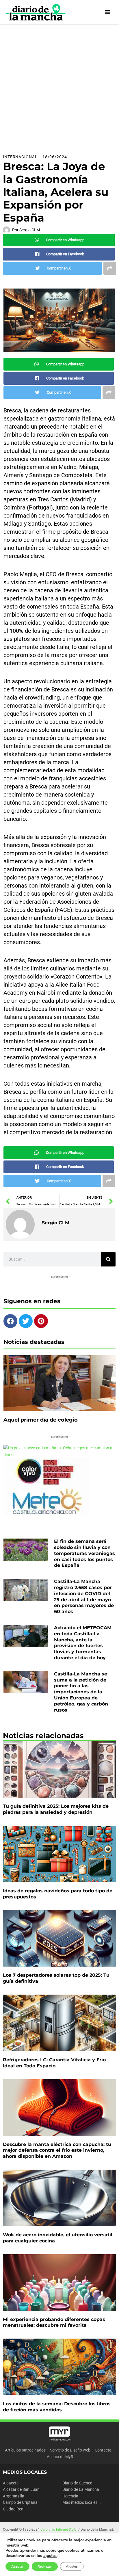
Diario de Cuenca (77, 2483)
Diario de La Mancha (81, 2489)
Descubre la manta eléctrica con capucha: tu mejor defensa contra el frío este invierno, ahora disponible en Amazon (57, 2150)
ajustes (50, 2556)
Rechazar (45, 2566)
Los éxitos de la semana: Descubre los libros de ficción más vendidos (57, 2407)
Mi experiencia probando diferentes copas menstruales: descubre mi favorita (54, 2322)
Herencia (70, 2496)
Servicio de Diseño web (70, 2450)
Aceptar (17, 2566)
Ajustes (72, 2566)
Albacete (11, 2483)
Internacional (20, 157)
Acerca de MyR (60, 2457)
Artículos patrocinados (25, 2450)
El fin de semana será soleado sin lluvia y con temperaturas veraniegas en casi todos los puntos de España (84, 1553)
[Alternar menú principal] (108, 12)
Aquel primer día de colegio (41, 1420)
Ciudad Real (14, 2509)
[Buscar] (108, 1259)
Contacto (103, 2450)
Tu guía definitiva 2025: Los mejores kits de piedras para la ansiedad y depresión (56, 1809)
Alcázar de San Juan (21, 2489)
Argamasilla (14, 2496)
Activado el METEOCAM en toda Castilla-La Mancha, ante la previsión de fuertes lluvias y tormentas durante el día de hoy (83, 1643)
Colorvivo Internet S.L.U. (59, 2529)
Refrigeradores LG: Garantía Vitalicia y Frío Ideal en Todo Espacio (54, 2063)
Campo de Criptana (20, 2502)
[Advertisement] (59, 87)
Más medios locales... (82, 2502)
